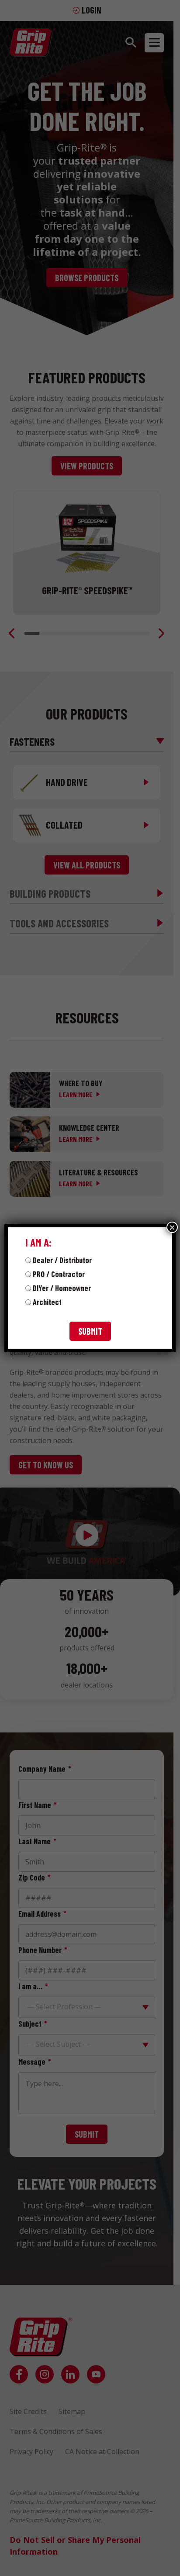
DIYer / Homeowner (62, 1288)
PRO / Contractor (59, 1274)
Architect (47, 1302)
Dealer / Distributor (62, 1260)
